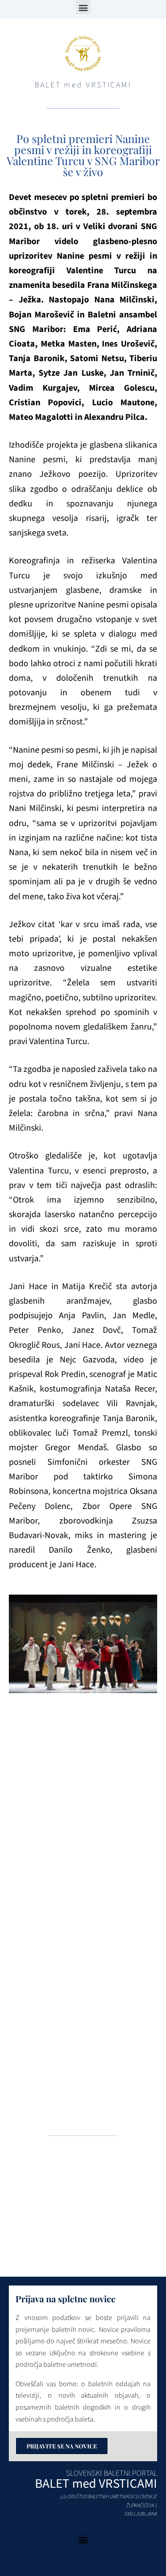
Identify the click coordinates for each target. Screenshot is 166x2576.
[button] (83, 7)
